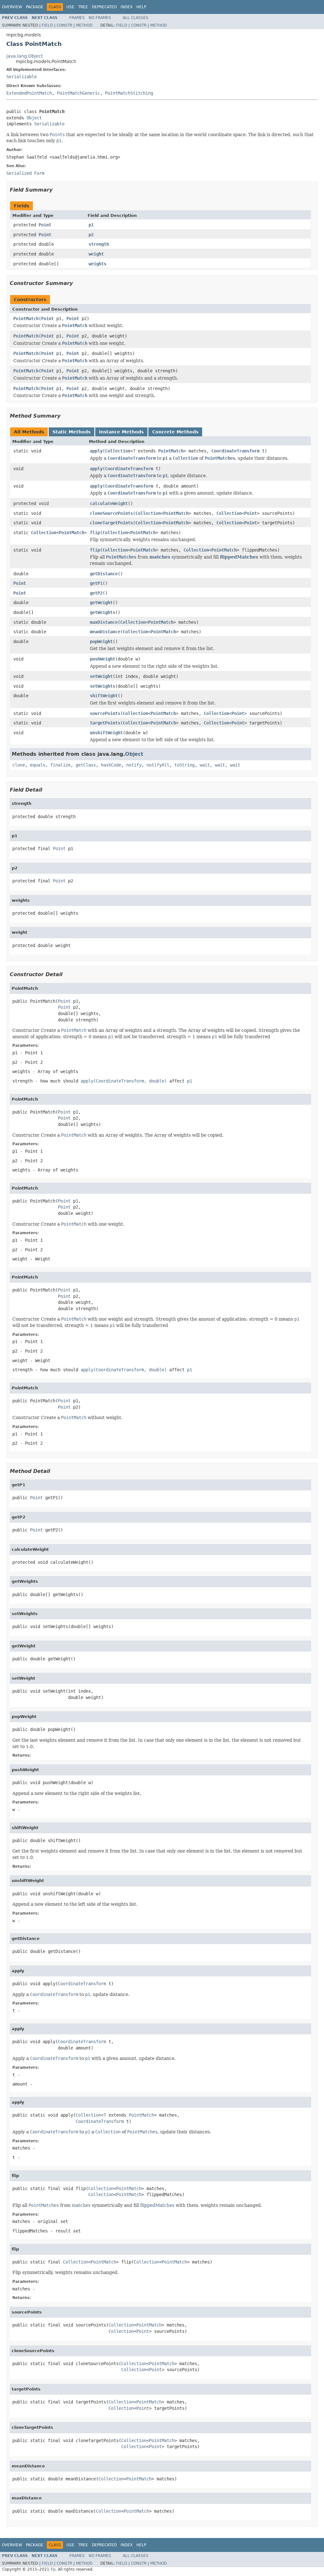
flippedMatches (239, 557)
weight (96, 254)
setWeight (101, 676)
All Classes (136, 18)
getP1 (96, 583)
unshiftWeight (106, 733)
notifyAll (158, 765)
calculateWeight (109, 503)
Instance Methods (121, 432)
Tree (83, 7)
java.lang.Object (25, 56)
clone (19, 765)
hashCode (111, 765)
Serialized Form (25, 173)
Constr (64, 25)
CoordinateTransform (235, 451)
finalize (60, 765)
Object (34, 118)
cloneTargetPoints (111, 523)
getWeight (101, 603)
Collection (118, 451)
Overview (12, 7)
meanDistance (105, 632)
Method (84, 25)
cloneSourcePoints (111, 513)
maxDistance (104, 622)
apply (96, 451)
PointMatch (26, 319)
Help (141, 7)
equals (38, 765)
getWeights (103, 612)
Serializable (22, 77)
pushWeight (103, 659)
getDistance (104, 574)
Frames (77, 18)
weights (97, 264)
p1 (91, 225)
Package (35, 7)
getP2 (96, 593)
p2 (91, 235)
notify (134, 765)
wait (205, 765)
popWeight (101, 641)
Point (45, 225)
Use (70, 7)
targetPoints (105, 723)
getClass (86, 765)
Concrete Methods (175, 432)
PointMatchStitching (129, 93)
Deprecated (104, 7)
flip (95, 533)
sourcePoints (105, 713)
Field (47, 25)
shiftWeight (104, 696)
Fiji (53, 2569)
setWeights (103, 686)
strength (99, 244)
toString (184, 765)
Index (127, 7)
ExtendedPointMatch (29, 93)
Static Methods (72, 432)
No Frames (100, 18)
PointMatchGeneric (78, 93)
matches (160, 557)
